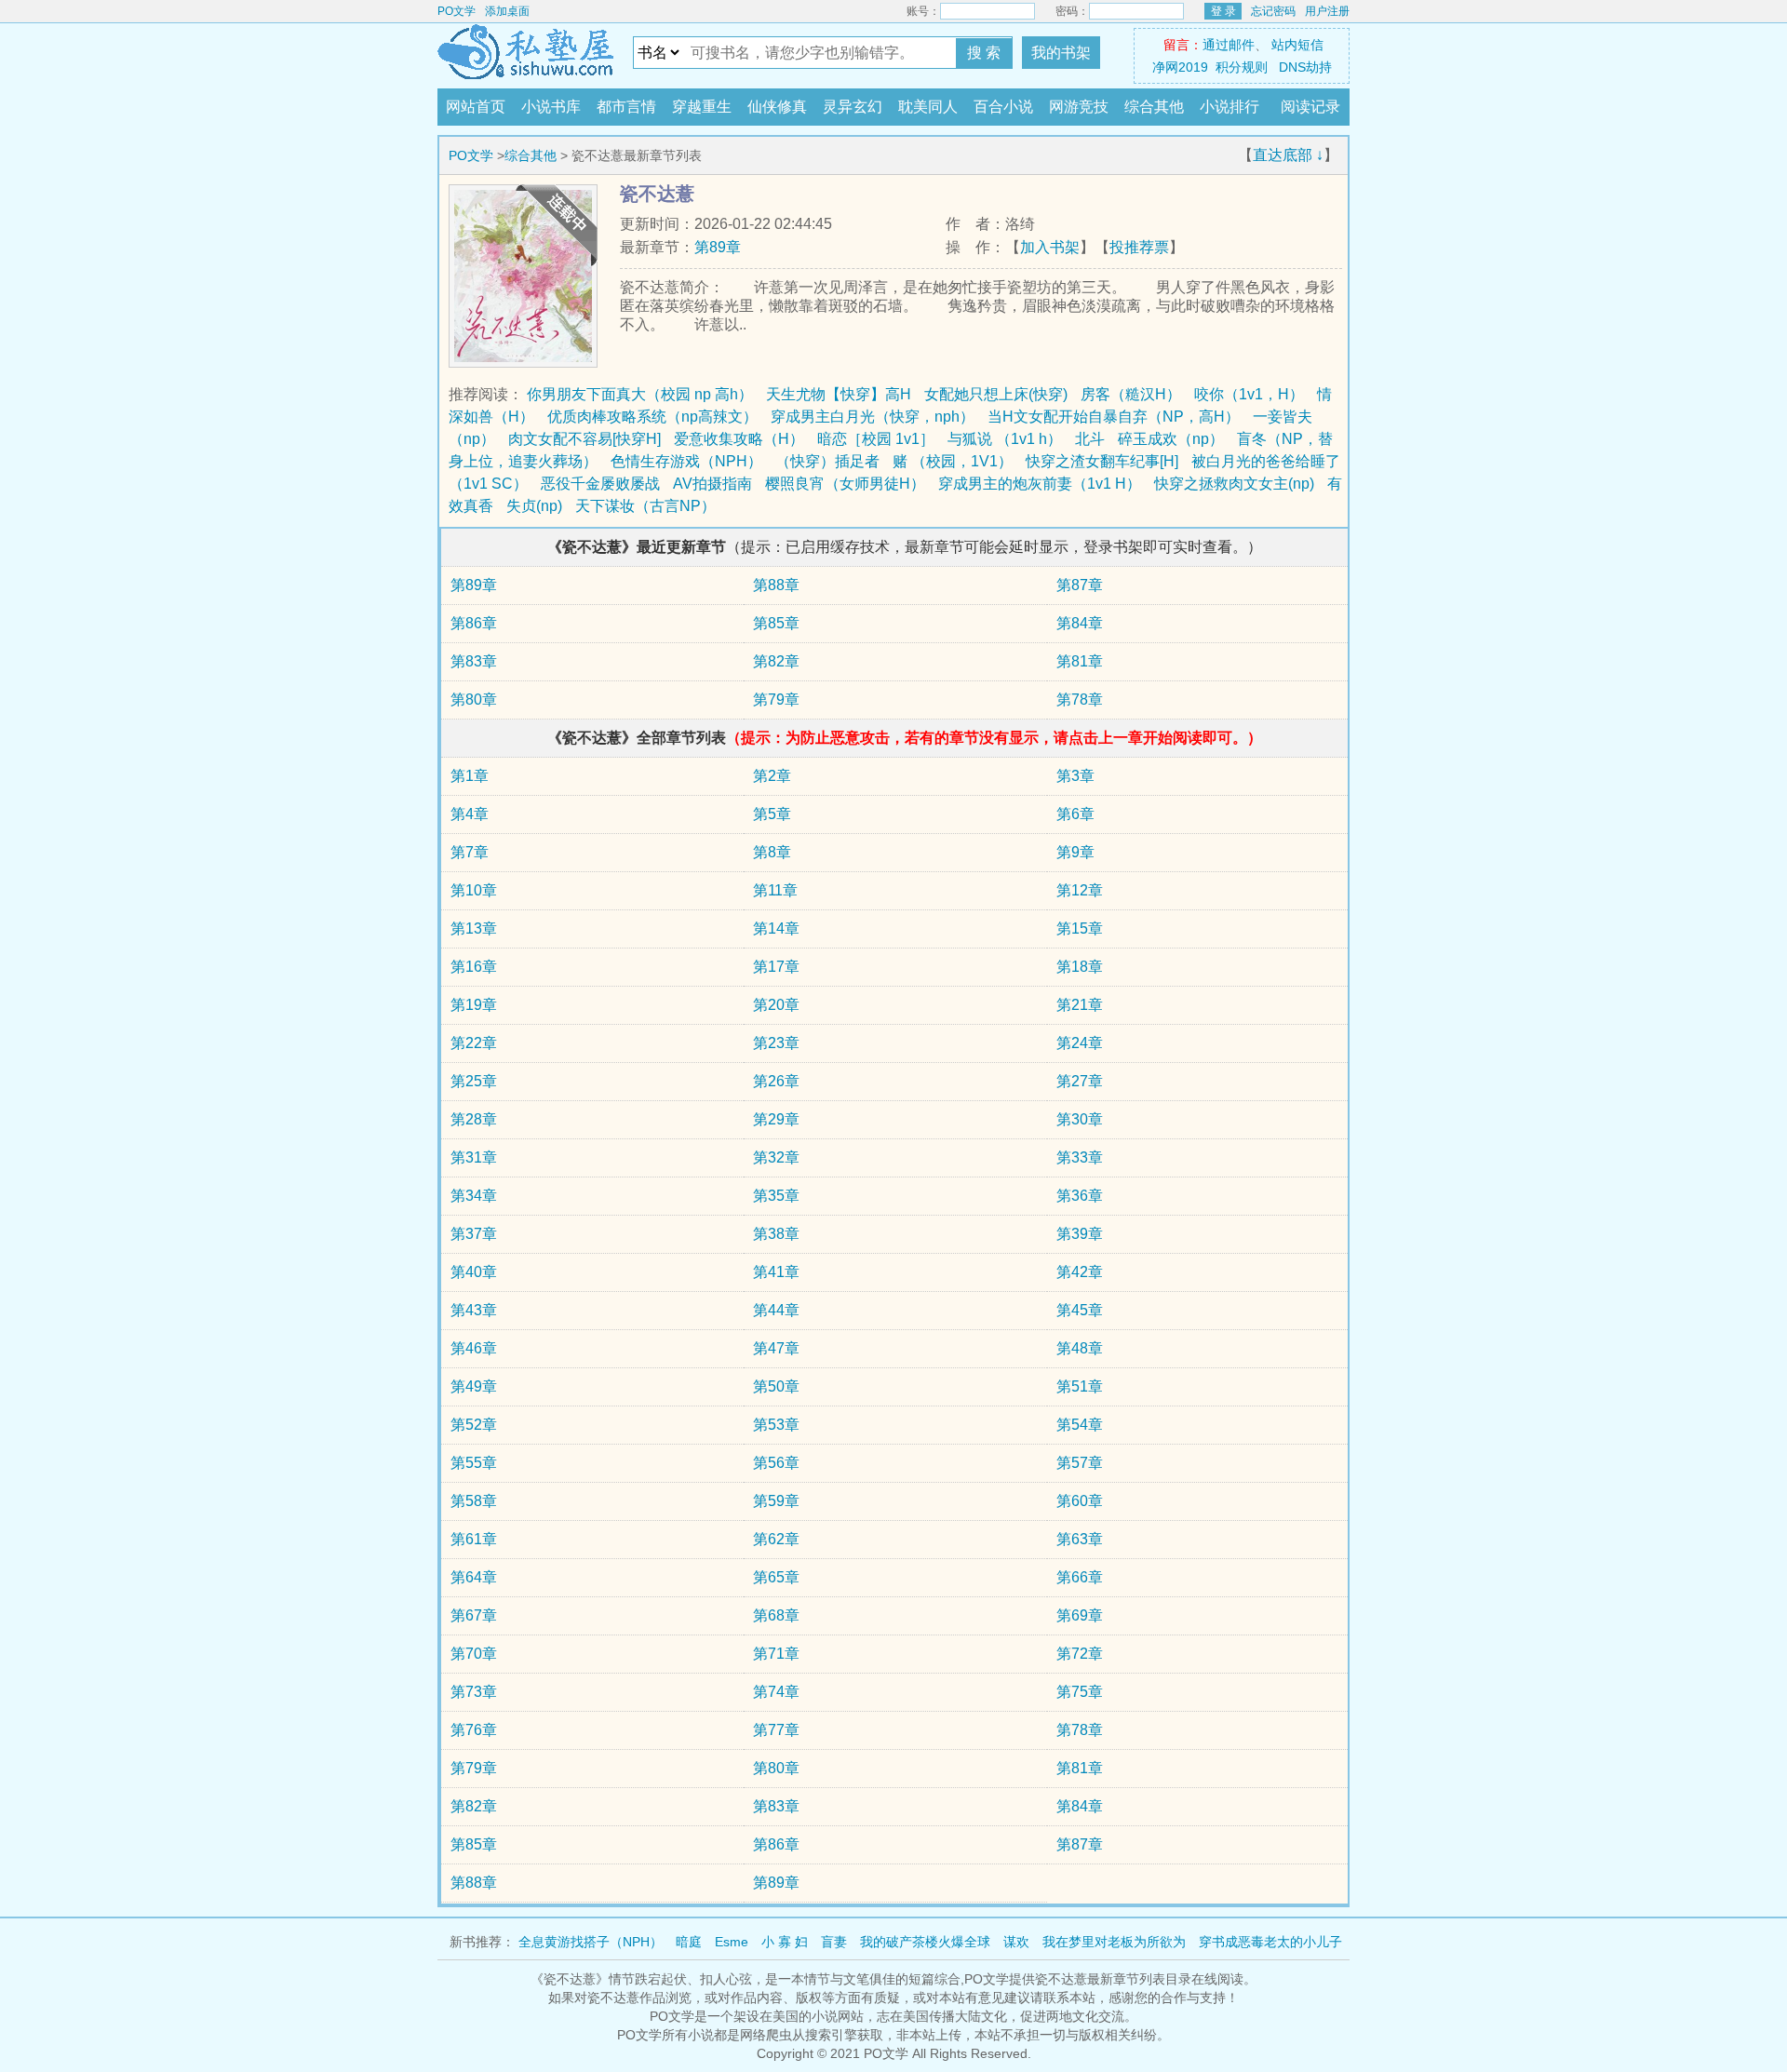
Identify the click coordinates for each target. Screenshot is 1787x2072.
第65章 (776, 1577)
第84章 (1080, 623)
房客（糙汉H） (1131, 394)
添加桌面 (507, 11)
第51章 (1080, 1386)
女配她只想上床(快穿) (996, 394)
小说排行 (1229, 107)
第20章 (776, 1005)
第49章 (474, 1386)
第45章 (1080, 1310)
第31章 (474, 1157)
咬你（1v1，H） (1249, 394)
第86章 (474, 623)
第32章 (776, 1157)
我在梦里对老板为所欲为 (1114, 1942)
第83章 (474, 661)
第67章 (474, 1615)
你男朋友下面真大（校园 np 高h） (640, 394)
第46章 (474, 1348)
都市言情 (626, 107)
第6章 (1075, 814)
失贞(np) (534, 506)
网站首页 (476, 107)
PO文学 (457, 11)
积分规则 (1242, 67)
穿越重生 (702, 107)
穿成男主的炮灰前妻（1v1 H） (1040, 484)
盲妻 (834, 1942)
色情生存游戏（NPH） (686, 461)
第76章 (474, 1730)
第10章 (474, 890)
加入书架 (1050, 247)
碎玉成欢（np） (1171, 439)
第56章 (776, 1463)
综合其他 (1154, 107)
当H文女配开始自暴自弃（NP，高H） (1114, 417)
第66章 (1080, 1577)
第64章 (474, 1577)
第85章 (776, 623)
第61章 (474, 1539)
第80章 (474, 700)
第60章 (1080, 1501)
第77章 (776, 1730)
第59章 (776, 1501)
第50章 (776, 1386)
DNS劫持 (1305, 67)
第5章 (772, 814)
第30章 (1080, 1119)
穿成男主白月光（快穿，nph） (873, 417)
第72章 (1080, 1654)
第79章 (776, 700)
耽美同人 (928, 107)
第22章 (474, 1043)
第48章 (1080, 1348)
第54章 (1080, 1425)
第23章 (776, 1043)
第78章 (1080, 700)
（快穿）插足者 (827, 461)
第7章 (470, 852)
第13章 (474, 928)
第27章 (1080, 1081)
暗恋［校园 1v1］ (876, 439)
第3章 (1075, 776)
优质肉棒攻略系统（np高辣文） (652, 417)
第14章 (776, 928)
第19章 (474, 1005)
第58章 (474, 1501)
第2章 (772, 776)
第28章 (474, 1119)
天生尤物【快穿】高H (839, 394)
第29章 (776, 1119)
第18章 (1080, 967)
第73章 (474, 1692)
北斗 (1090, 439)
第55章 (474, 1463)
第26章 (776, 1081)
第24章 (1080, 1043)
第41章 (776, 1272)
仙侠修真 (777, 107)
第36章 (1080, 1196)
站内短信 (1297, 45)
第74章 (776, 1692)
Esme (732, 1942)
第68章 (776, 1615)
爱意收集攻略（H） (739, 439)
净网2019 (1180, 67)
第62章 (776, 1539)
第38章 (776, 1234)
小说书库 (551, 107)
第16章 (474, 967)
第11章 (775, 890)
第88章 (776, 585)
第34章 (474, 1196)
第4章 (470, 814)
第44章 (776, 1310)
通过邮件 (1229, 45)
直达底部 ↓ (1288, 155)
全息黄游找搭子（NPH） (591, 1942)
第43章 (474, 1310)
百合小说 (1003, 107)
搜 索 (984, 53)
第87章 (1080, 585)
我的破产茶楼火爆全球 (925, 1942)
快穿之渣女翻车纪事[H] (1102, 461)
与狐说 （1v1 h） (1005, 439)
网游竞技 (1079, 107)
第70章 (474, 1654)
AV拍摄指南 (712, 484)
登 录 (1223, 11)
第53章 (776, 1425)
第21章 (1080, 1005)
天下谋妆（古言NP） (645, 506)
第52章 (474, 1425)
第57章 (1080, 1463)
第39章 (1080, 1234)
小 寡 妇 (785, 1942)
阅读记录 (1310, 107)
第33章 (1080, 1157)
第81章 (1080, 661)
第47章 (776, 1348)
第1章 (470, 776)
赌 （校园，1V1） (953, 461)
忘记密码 (1273, 11)
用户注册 (1327, 11)
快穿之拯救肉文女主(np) (1234, 484)
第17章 (776, 967)
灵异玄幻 (853, 107)
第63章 (1080, 1539)
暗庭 (689, 1942)
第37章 (474, 1234)
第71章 (776, 1654)
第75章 (1080, 1692)
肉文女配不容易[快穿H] (584, 439)
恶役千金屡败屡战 (600, 484)
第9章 (1075, 852)
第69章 (1080, 1615)
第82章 (776, 661)
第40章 (474, 1272)
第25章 (474, 1081)
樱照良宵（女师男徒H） (845, 484)
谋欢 (1016, 1942)
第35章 (776, 1196)
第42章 (1080, 1272)
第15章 (1080, 928)
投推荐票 (1139, 247)
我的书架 (1061, 53)
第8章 (772, 852)
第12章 (1080, 890)
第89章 (718, 247)
